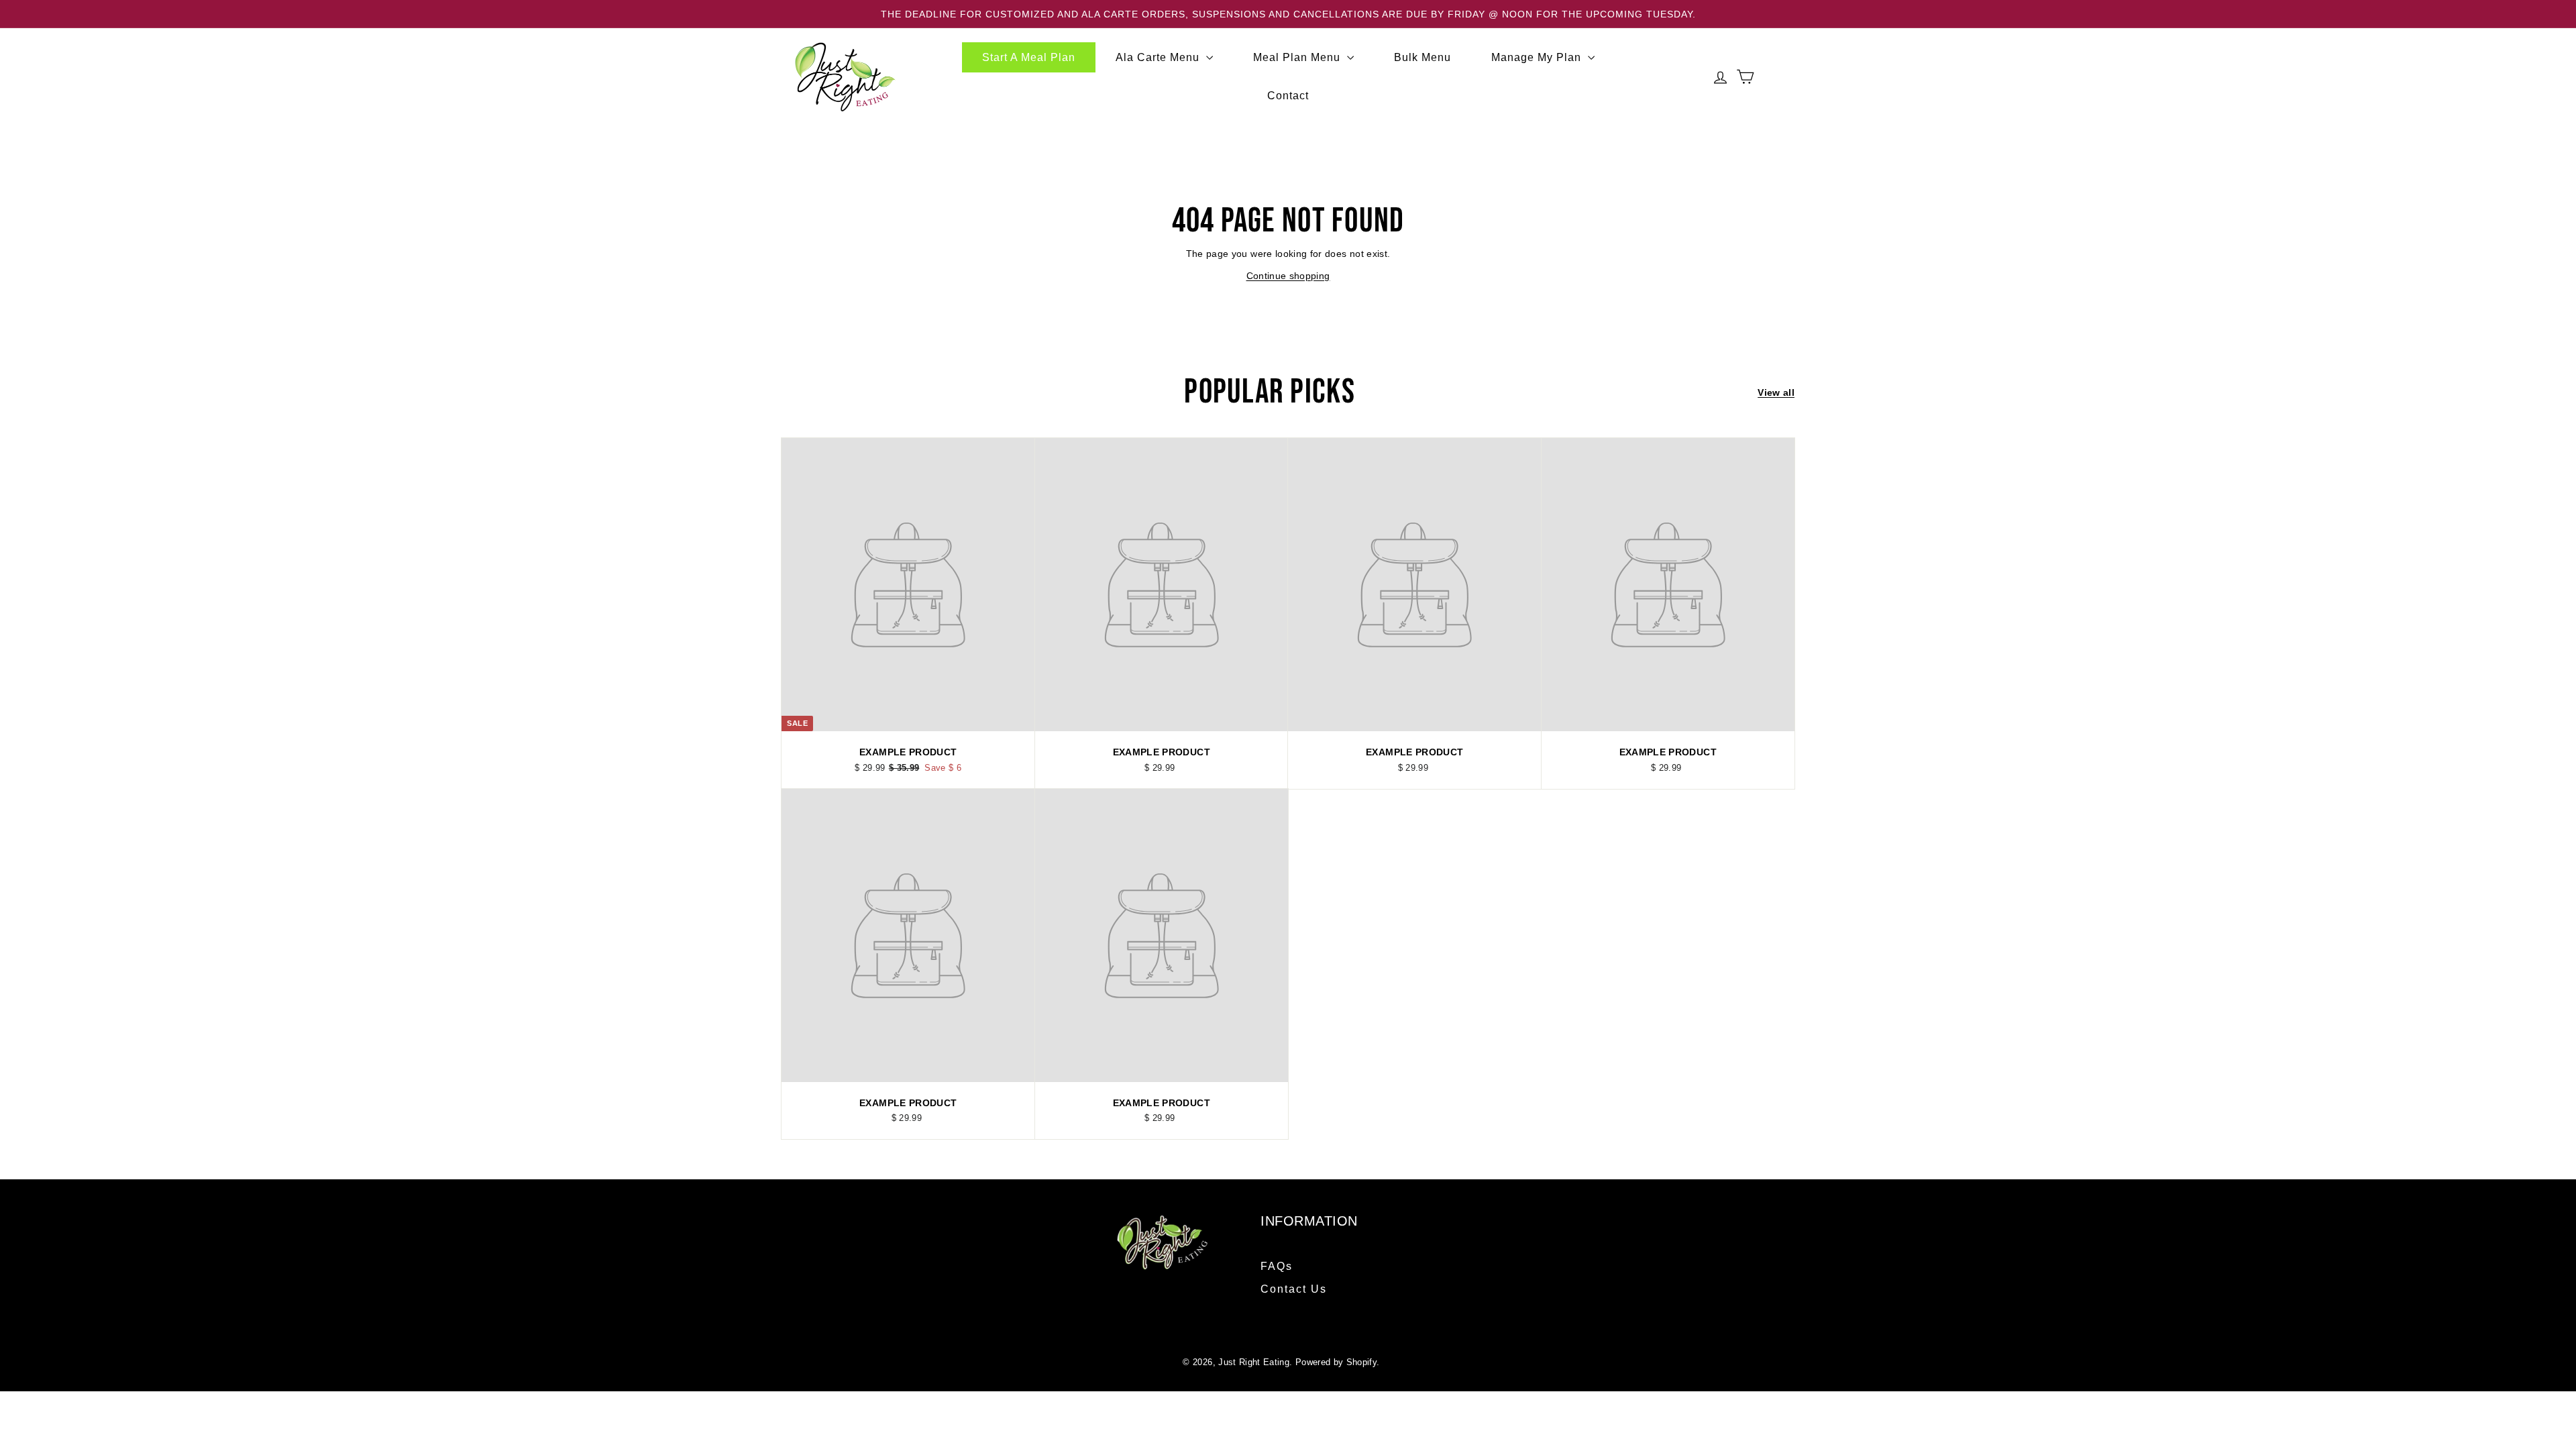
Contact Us (1294, 1289)
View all (1776, 392)
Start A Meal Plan (1029, 57)
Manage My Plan (1538, 57)
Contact (1288, 96)
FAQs (1277, 1266)
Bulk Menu (1423, 57)
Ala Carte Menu (1159, 57)
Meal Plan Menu (1298, 57)
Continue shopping (1288, 276)
